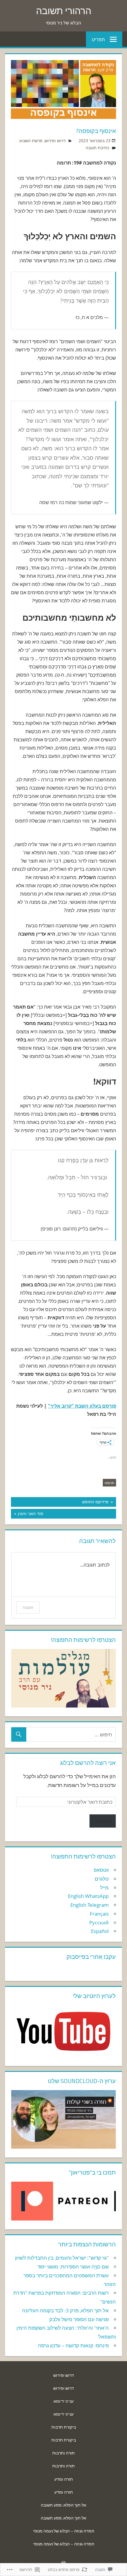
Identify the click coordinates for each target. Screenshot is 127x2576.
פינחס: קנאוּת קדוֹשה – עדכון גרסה (73, 2345)
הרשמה (103, 1821)
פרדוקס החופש (99, 1502)
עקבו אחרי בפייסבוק (91, 1957)
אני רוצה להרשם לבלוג (88, 1763)
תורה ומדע (64, 2479)
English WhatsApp (88, 1896)
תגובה (28, 1607)
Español (100, 1931)
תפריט (98, 39)
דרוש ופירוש (55, 141)
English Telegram (89, 1905)
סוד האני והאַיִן (67, 1513)
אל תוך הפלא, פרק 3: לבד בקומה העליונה (65, 2310)
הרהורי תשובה (64, 11)
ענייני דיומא (63, 2401)
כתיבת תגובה (97, 148)
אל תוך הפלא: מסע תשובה (63, 2505)
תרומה (109, 1483)
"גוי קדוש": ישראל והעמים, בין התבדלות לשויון (62, 2258)
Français (99, 1914)
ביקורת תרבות (64, 2427)
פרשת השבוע (31, 141)
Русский (99, 1923)
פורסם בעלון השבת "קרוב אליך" (82, 1406)
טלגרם (102, 1879)
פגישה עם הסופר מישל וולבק (79, 2319)
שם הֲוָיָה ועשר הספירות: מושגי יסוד (73, 2267)
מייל (104, 1887)
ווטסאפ (101, 1870)
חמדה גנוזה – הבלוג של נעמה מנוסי (64, 2531)
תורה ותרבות (63, 2453)
